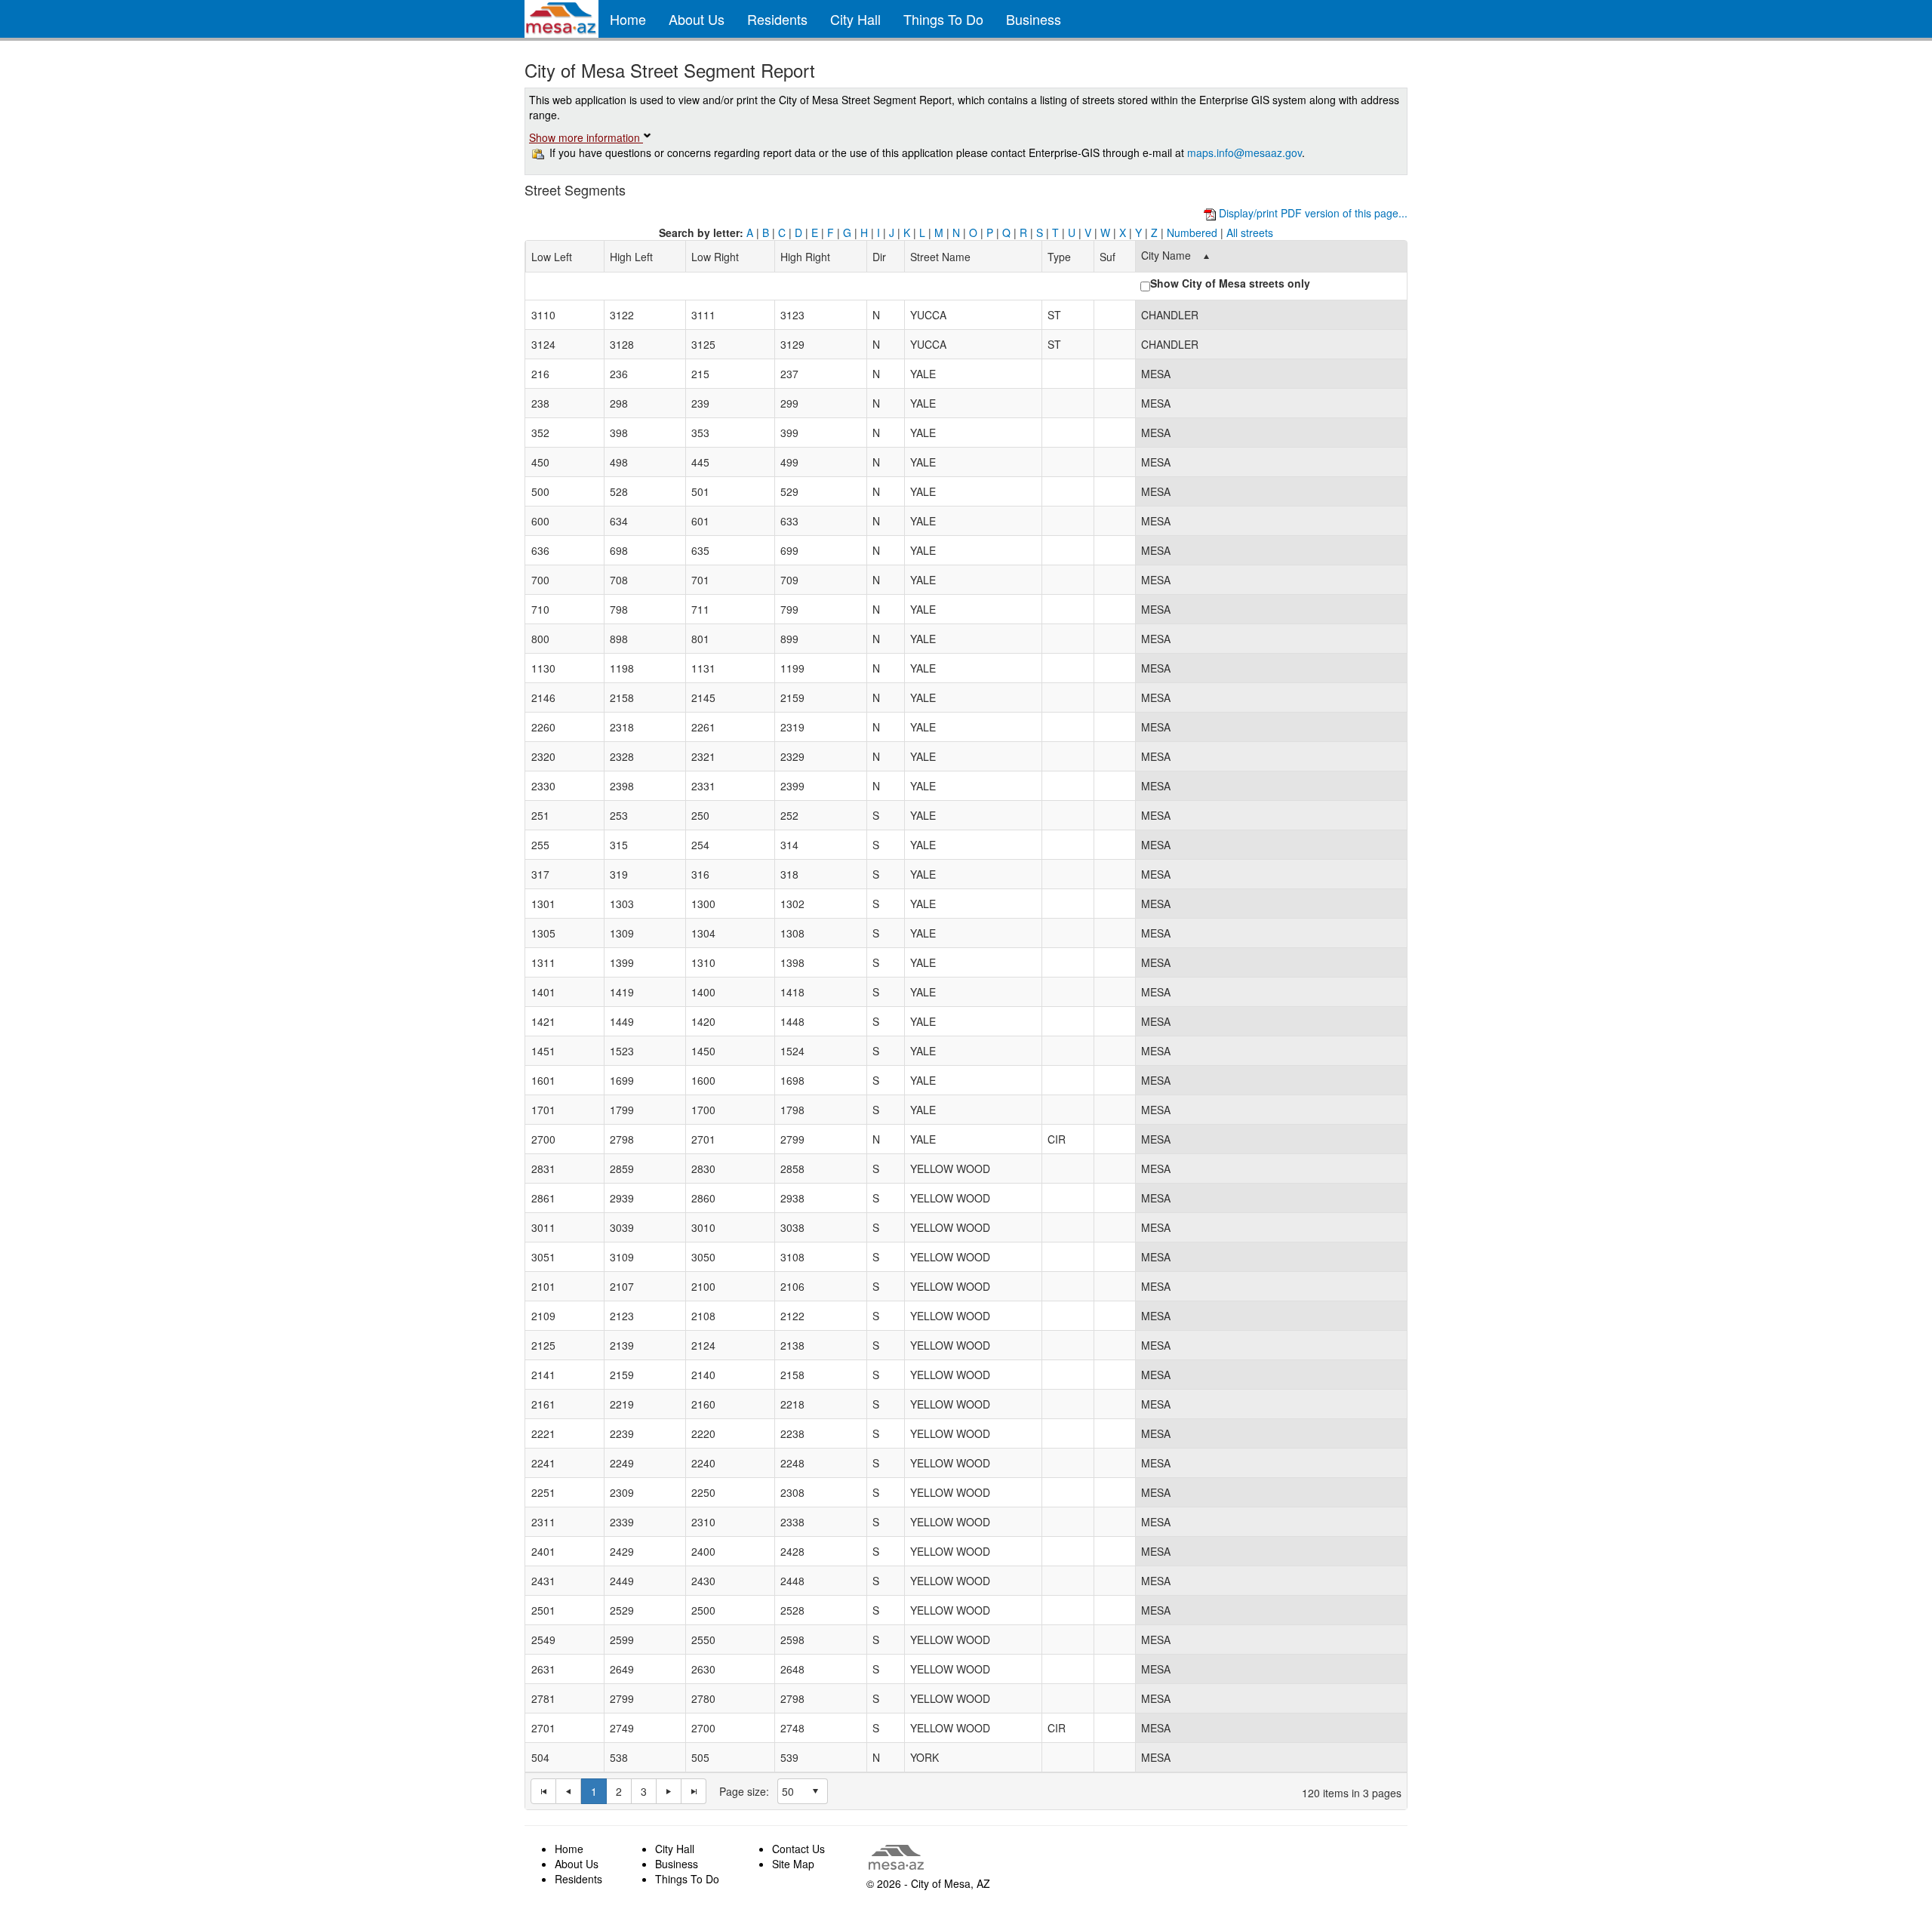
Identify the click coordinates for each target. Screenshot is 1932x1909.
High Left (631, 257)
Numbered (1192, 232)
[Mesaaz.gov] (561, 19)
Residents (777, 19)
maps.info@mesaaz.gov (1244, 152)
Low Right (715, 257)
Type (1059, 257)
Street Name (940, 257)
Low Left (552, 257)
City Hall (855, 19)
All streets (1250, 232)
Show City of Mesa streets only (1230, 283)
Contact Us (798, 1849)
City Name (1166, 255)
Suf (1108, 257)
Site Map (793, 1864)
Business (1034, 19)
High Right (805, 257)
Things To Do (943, 19)
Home (628, 19)
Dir (879, 257)
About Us (697, 19)
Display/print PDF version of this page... (1312, 213)
